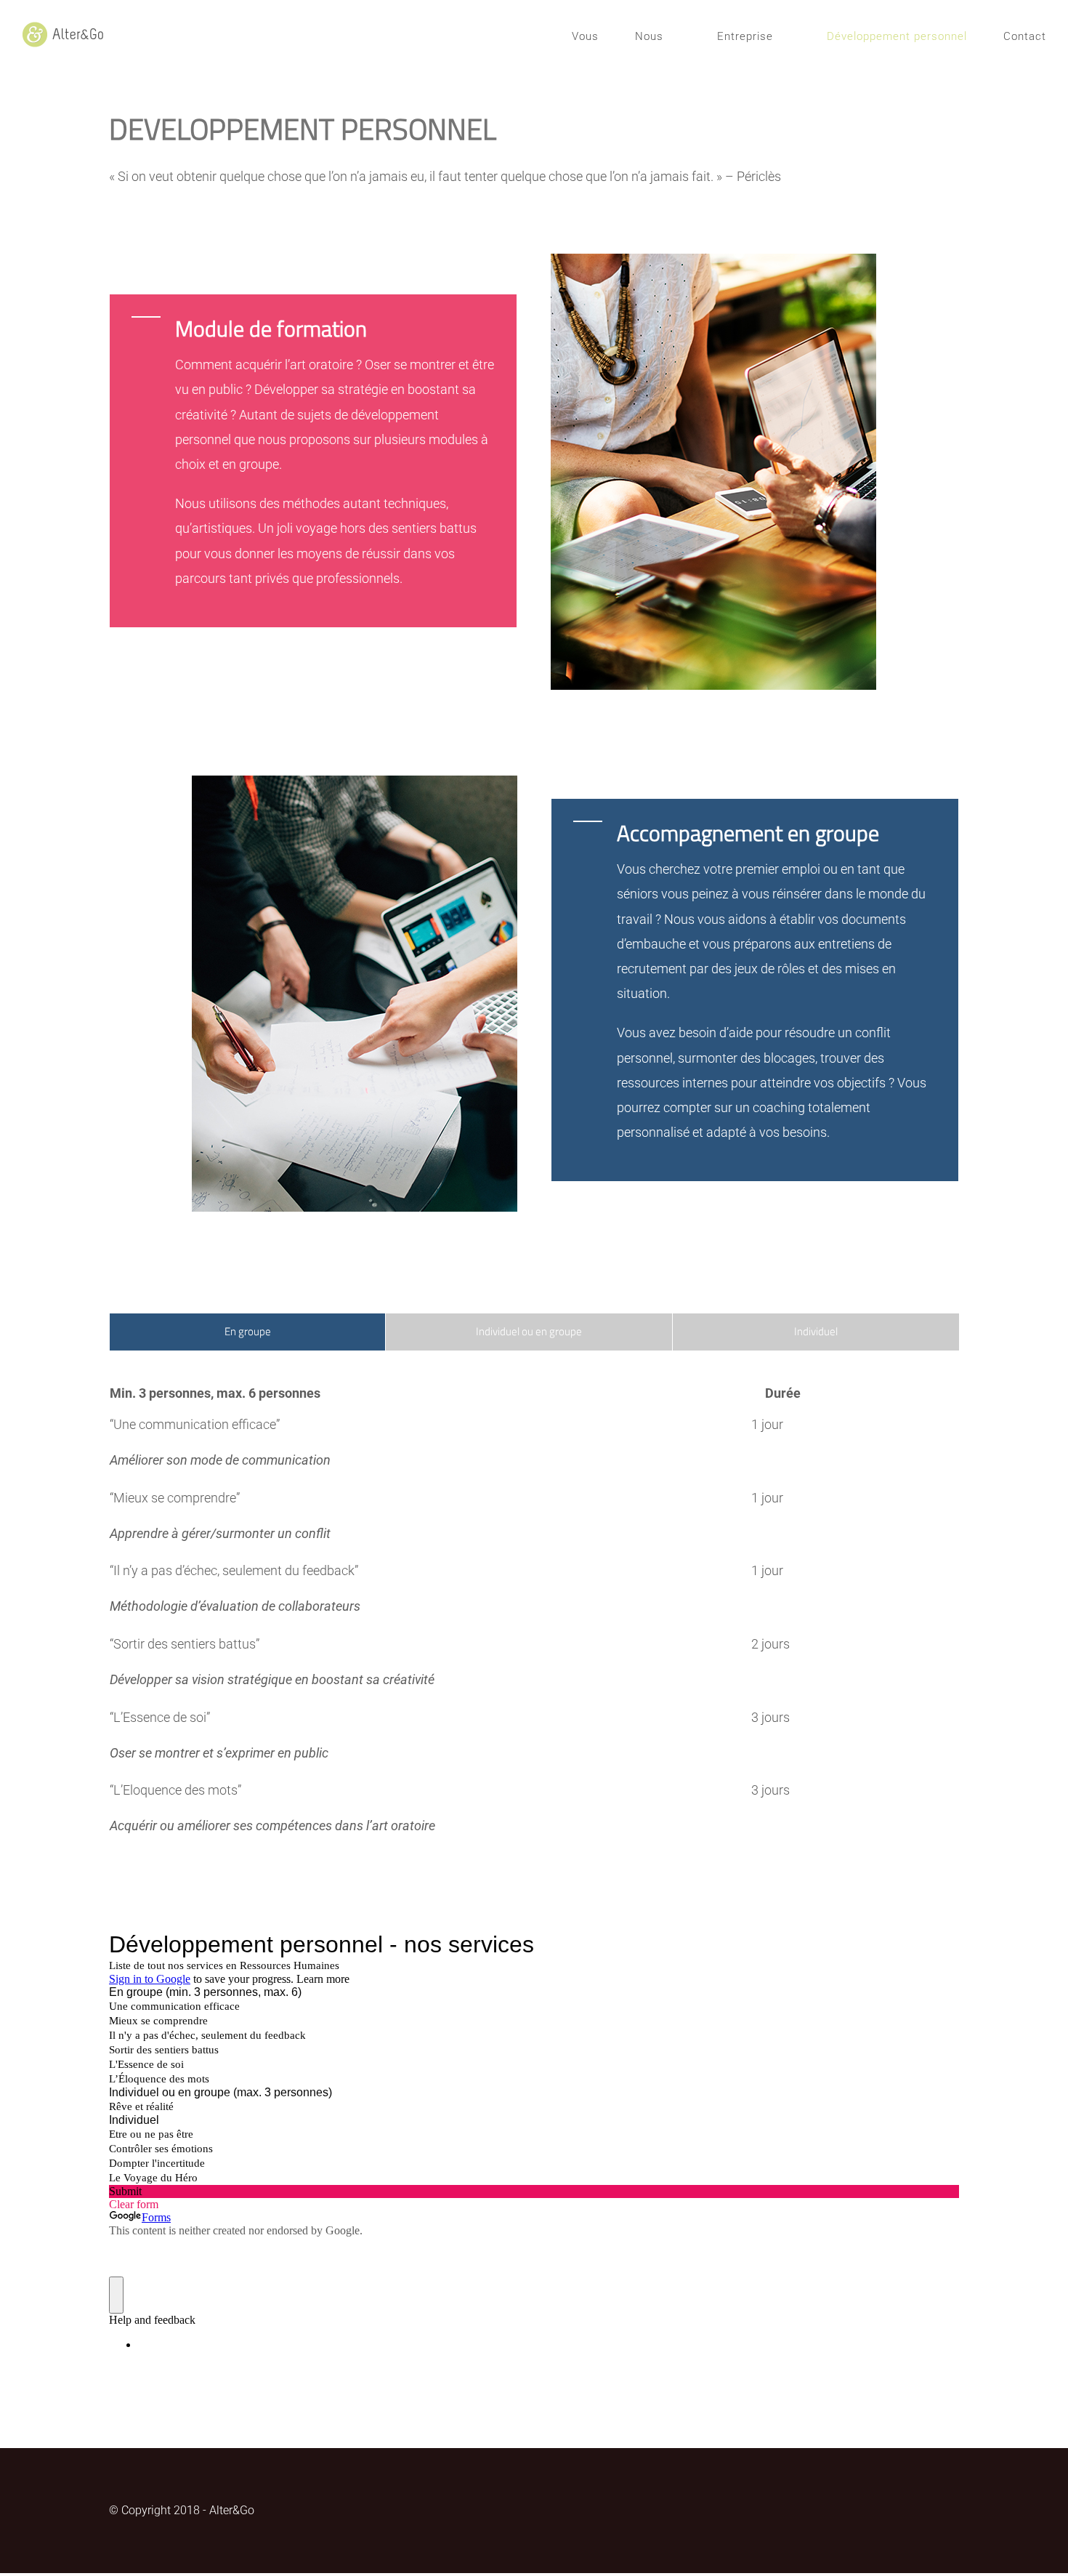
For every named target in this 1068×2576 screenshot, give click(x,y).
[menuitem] (603, 36)
